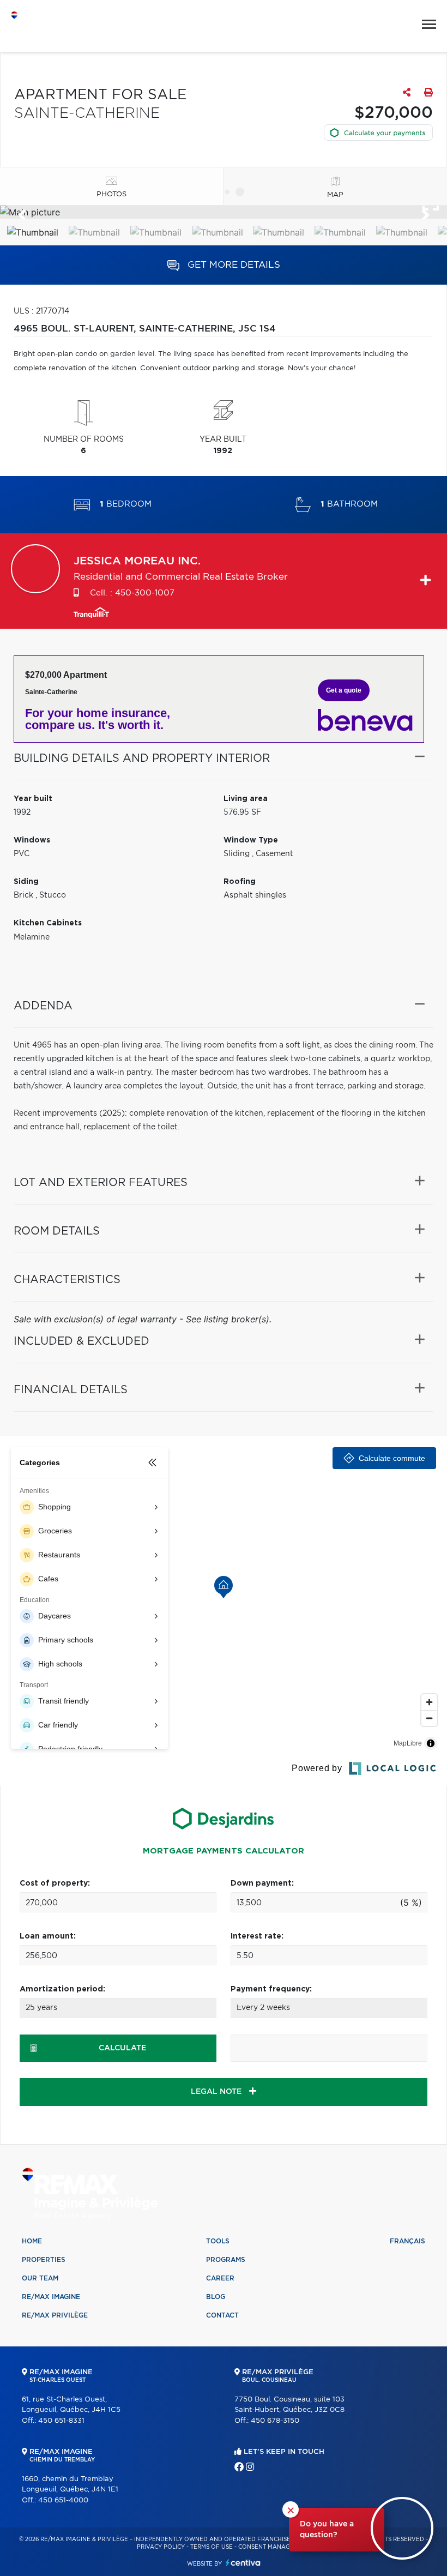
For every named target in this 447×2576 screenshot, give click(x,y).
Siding (26, 882)
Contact (222, 2315)
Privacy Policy (161, 2547)
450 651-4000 (63, 2500)
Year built (33, 799)
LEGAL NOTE (217, 2092)
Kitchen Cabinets (48, 923)
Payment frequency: (271, 1989)
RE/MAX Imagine (51, 2297)
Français (407, 2241)
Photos (111, 194)
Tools (218, 2241)
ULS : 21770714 (41, 311)
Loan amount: (48, 1936)
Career (220, 2278)
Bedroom (126, 504)
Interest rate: (257, 1936)
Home (32, 2241)
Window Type (251, 840)
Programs (226, 2260)
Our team (40, 2278)
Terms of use (212, 2547)
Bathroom (349, 504)
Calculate (122, 2048)
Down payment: (262, 1883)
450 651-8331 (61, 2421)
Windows (32, 840)
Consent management (274, 2547)
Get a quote (344, 690)
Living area (246, 799)
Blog (216, 2297)
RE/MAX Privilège (55, 2315)
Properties (44, 2260)
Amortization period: (62, 1989)
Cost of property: (55, 1883)
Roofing (240, 882)
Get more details (232, 265)
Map (335, 195)
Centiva (243, 2563)
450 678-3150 (275, 2421)
